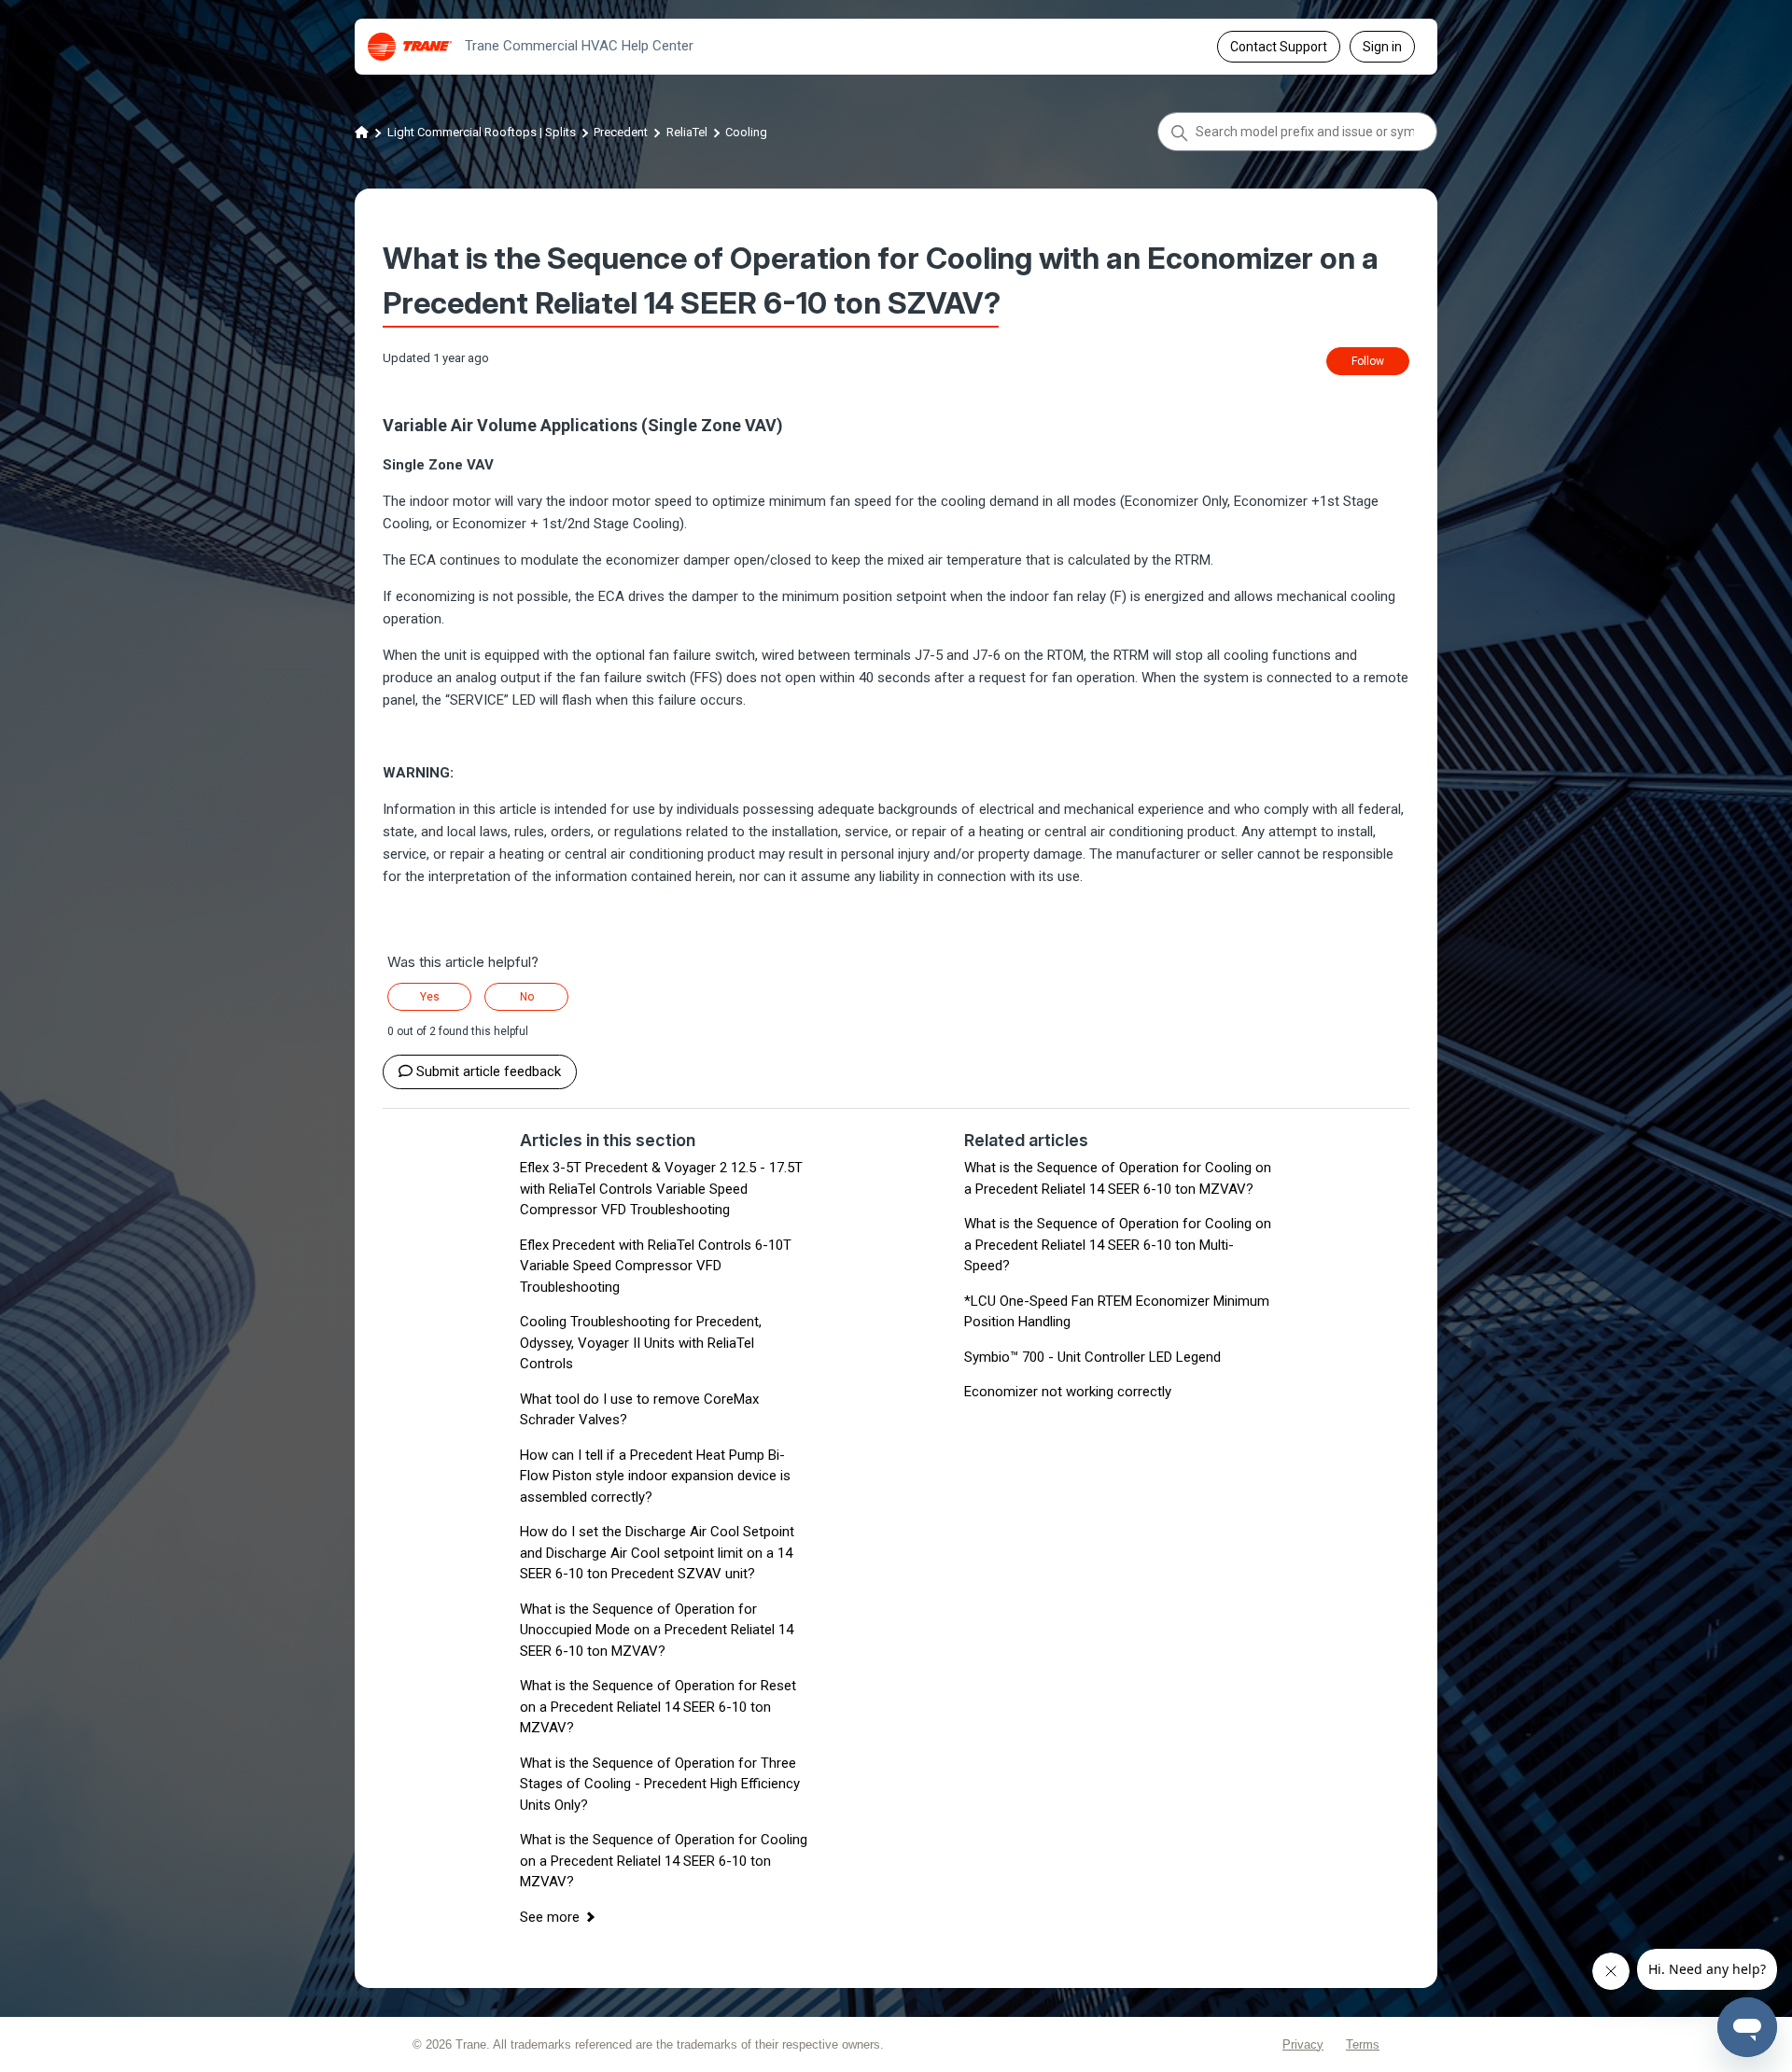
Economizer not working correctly (1068, 1392)
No (527, 997)
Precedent (621, 132)
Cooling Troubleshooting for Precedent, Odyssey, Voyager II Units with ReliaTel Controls (641, 1343)
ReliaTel (687, 132)
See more (550, 1917)
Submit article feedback (489, 1071)
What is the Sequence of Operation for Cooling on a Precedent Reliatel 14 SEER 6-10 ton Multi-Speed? (1118, 1245)
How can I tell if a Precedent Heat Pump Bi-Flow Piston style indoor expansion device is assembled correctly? (655, 1476)
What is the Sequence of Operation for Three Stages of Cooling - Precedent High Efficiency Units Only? (660, 1784)
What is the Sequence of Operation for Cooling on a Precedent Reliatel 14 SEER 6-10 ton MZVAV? (664, 1861)
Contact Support (1279, 47)
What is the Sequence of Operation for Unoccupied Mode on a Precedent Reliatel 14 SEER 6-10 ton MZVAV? (657, 1630)
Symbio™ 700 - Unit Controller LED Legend (1092, 1357)
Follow (1368, 361)
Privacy (1303, 2044)
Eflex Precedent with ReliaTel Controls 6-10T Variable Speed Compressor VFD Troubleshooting (656, 1266)
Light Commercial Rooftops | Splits (482, 132)
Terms (1363, 2044)
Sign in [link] (1382, 47)
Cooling (746, 132)
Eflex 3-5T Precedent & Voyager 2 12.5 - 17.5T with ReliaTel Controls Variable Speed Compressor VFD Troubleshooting (661, 1189)
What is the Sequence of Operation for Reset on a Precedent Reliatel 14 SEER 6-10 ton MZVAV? (658, 1707)
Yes (430, 997)
